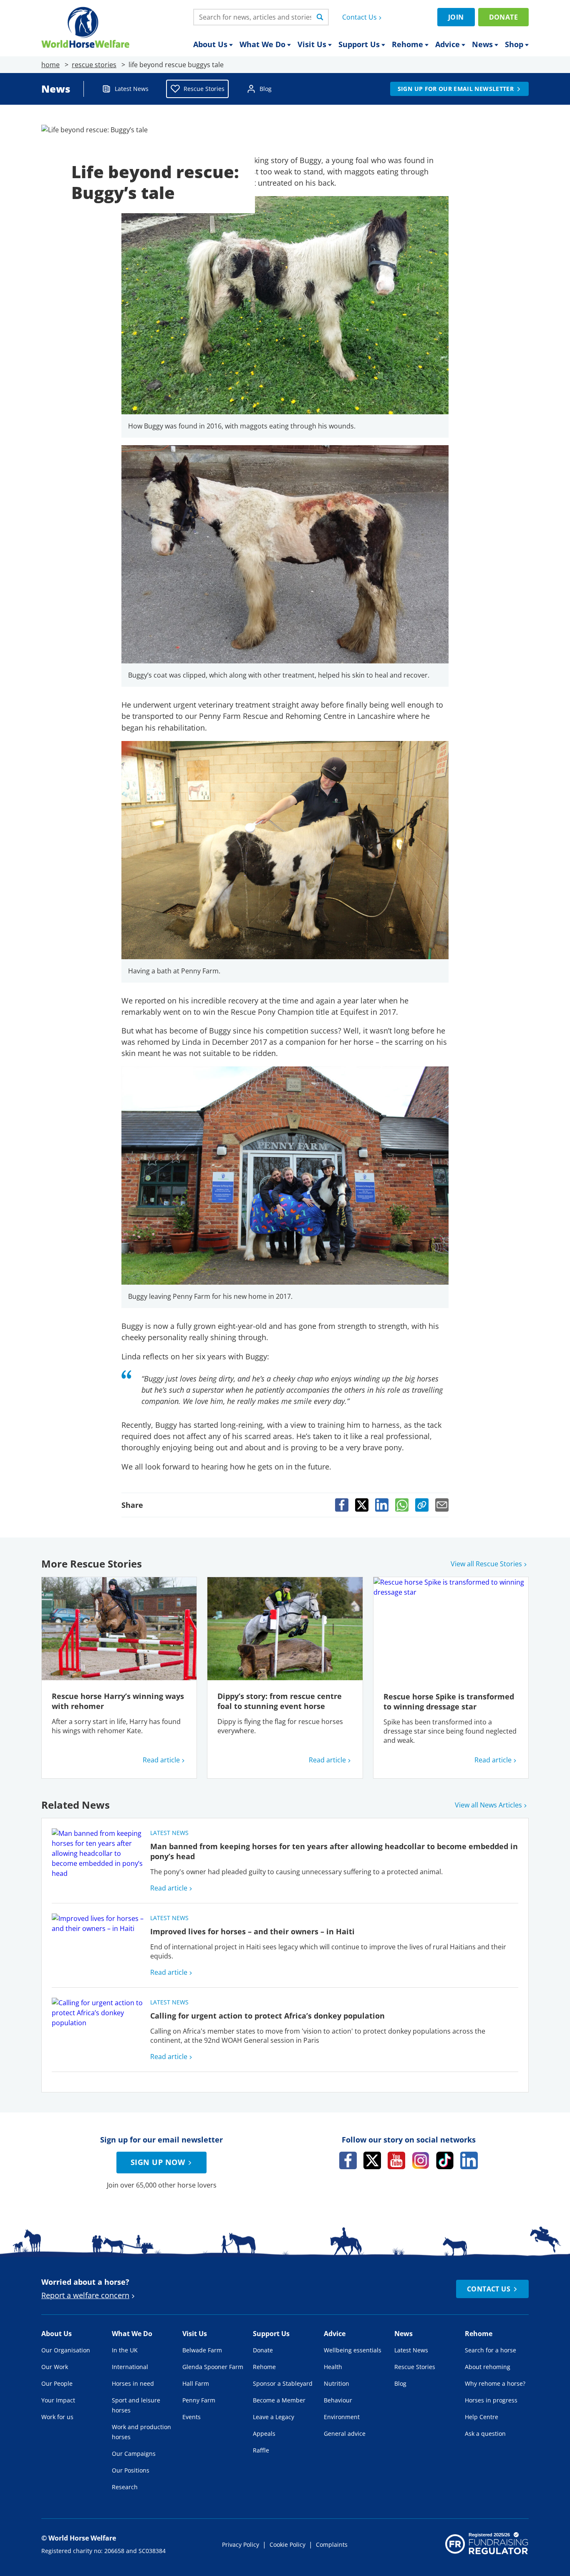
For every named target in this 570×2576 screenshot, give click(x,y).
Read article (161, 1760)
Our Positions (131, 2470)
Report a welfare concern (85, 2295)
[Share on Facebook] (342, 1505)
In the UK (125, 2350)
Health (333, 2367)
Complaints (332, 2544)
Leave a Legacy (274, 2417)
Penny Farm (199, 2400)
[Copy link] (422, 1505)
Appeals (264, 2434)
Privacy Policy (241, 2544)
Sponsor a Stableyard (283, 2383)
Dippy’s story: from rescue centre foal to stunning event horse (280, 1701)
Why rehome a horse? (495, 2383)
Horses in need (133, 2383)
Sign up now (158, 2162)
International (130, 2367)
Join (456, 17)
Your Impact (58, 2400)
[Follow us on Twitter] (372, 2160)
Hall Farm (196, 2383)
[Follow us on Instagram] (421, 2160)
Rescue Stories (204, 89)
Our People (57, 2383)
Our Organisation (66, 2350)
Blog (266, 89)
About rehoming (488, 2367)
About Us (210, 44)
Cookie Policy (288, 2544)
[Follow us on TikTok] (445, 2160)
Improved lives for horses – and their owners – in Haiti (252, 1931)
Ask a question (485, 2434)
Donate (503, 17)
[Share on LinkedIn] (382, 1505)
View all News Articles (488, 1805)
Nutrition (337, 2383)
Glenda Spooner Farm (213, 2367)
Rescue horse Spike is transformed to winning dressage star (449, 1701)
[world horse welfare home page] (85, 27)
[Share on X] (362, 1505)
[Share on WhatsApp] (402, 1505)
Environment (342, 2417)
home (50, 65)
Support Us (359, 44)
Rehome (407, 44)
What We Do (262, 44)
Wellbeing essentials (353, 2350)
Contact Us (359, 17)
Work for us (57, 2417)
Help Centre (482, 2417)
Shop (514, 44)
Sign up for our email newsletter (456, 89)
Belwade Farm (202, 2350)
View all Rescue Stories (486, 1564)
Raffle (261, 2450)
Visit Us (312, 44)
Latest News (132, 89)
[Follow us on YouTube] (396, 2160)
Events (192, 2417)
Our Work (55, 2367)
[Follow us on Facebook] (348, 2160)
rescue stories (94, 65)
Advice (448, 44)
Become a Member (279, 2400)
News (482, 44)
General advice (345, 2434)
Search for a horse (491, 2350)
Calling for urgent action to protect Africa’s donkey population (267, 2016)
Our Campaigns (134, 2454)
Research (125, 2487)
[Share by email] (442, 1505)
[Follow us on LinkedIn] (469, 2160)
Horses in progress (491, 2400)
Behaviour (338, 2400)
